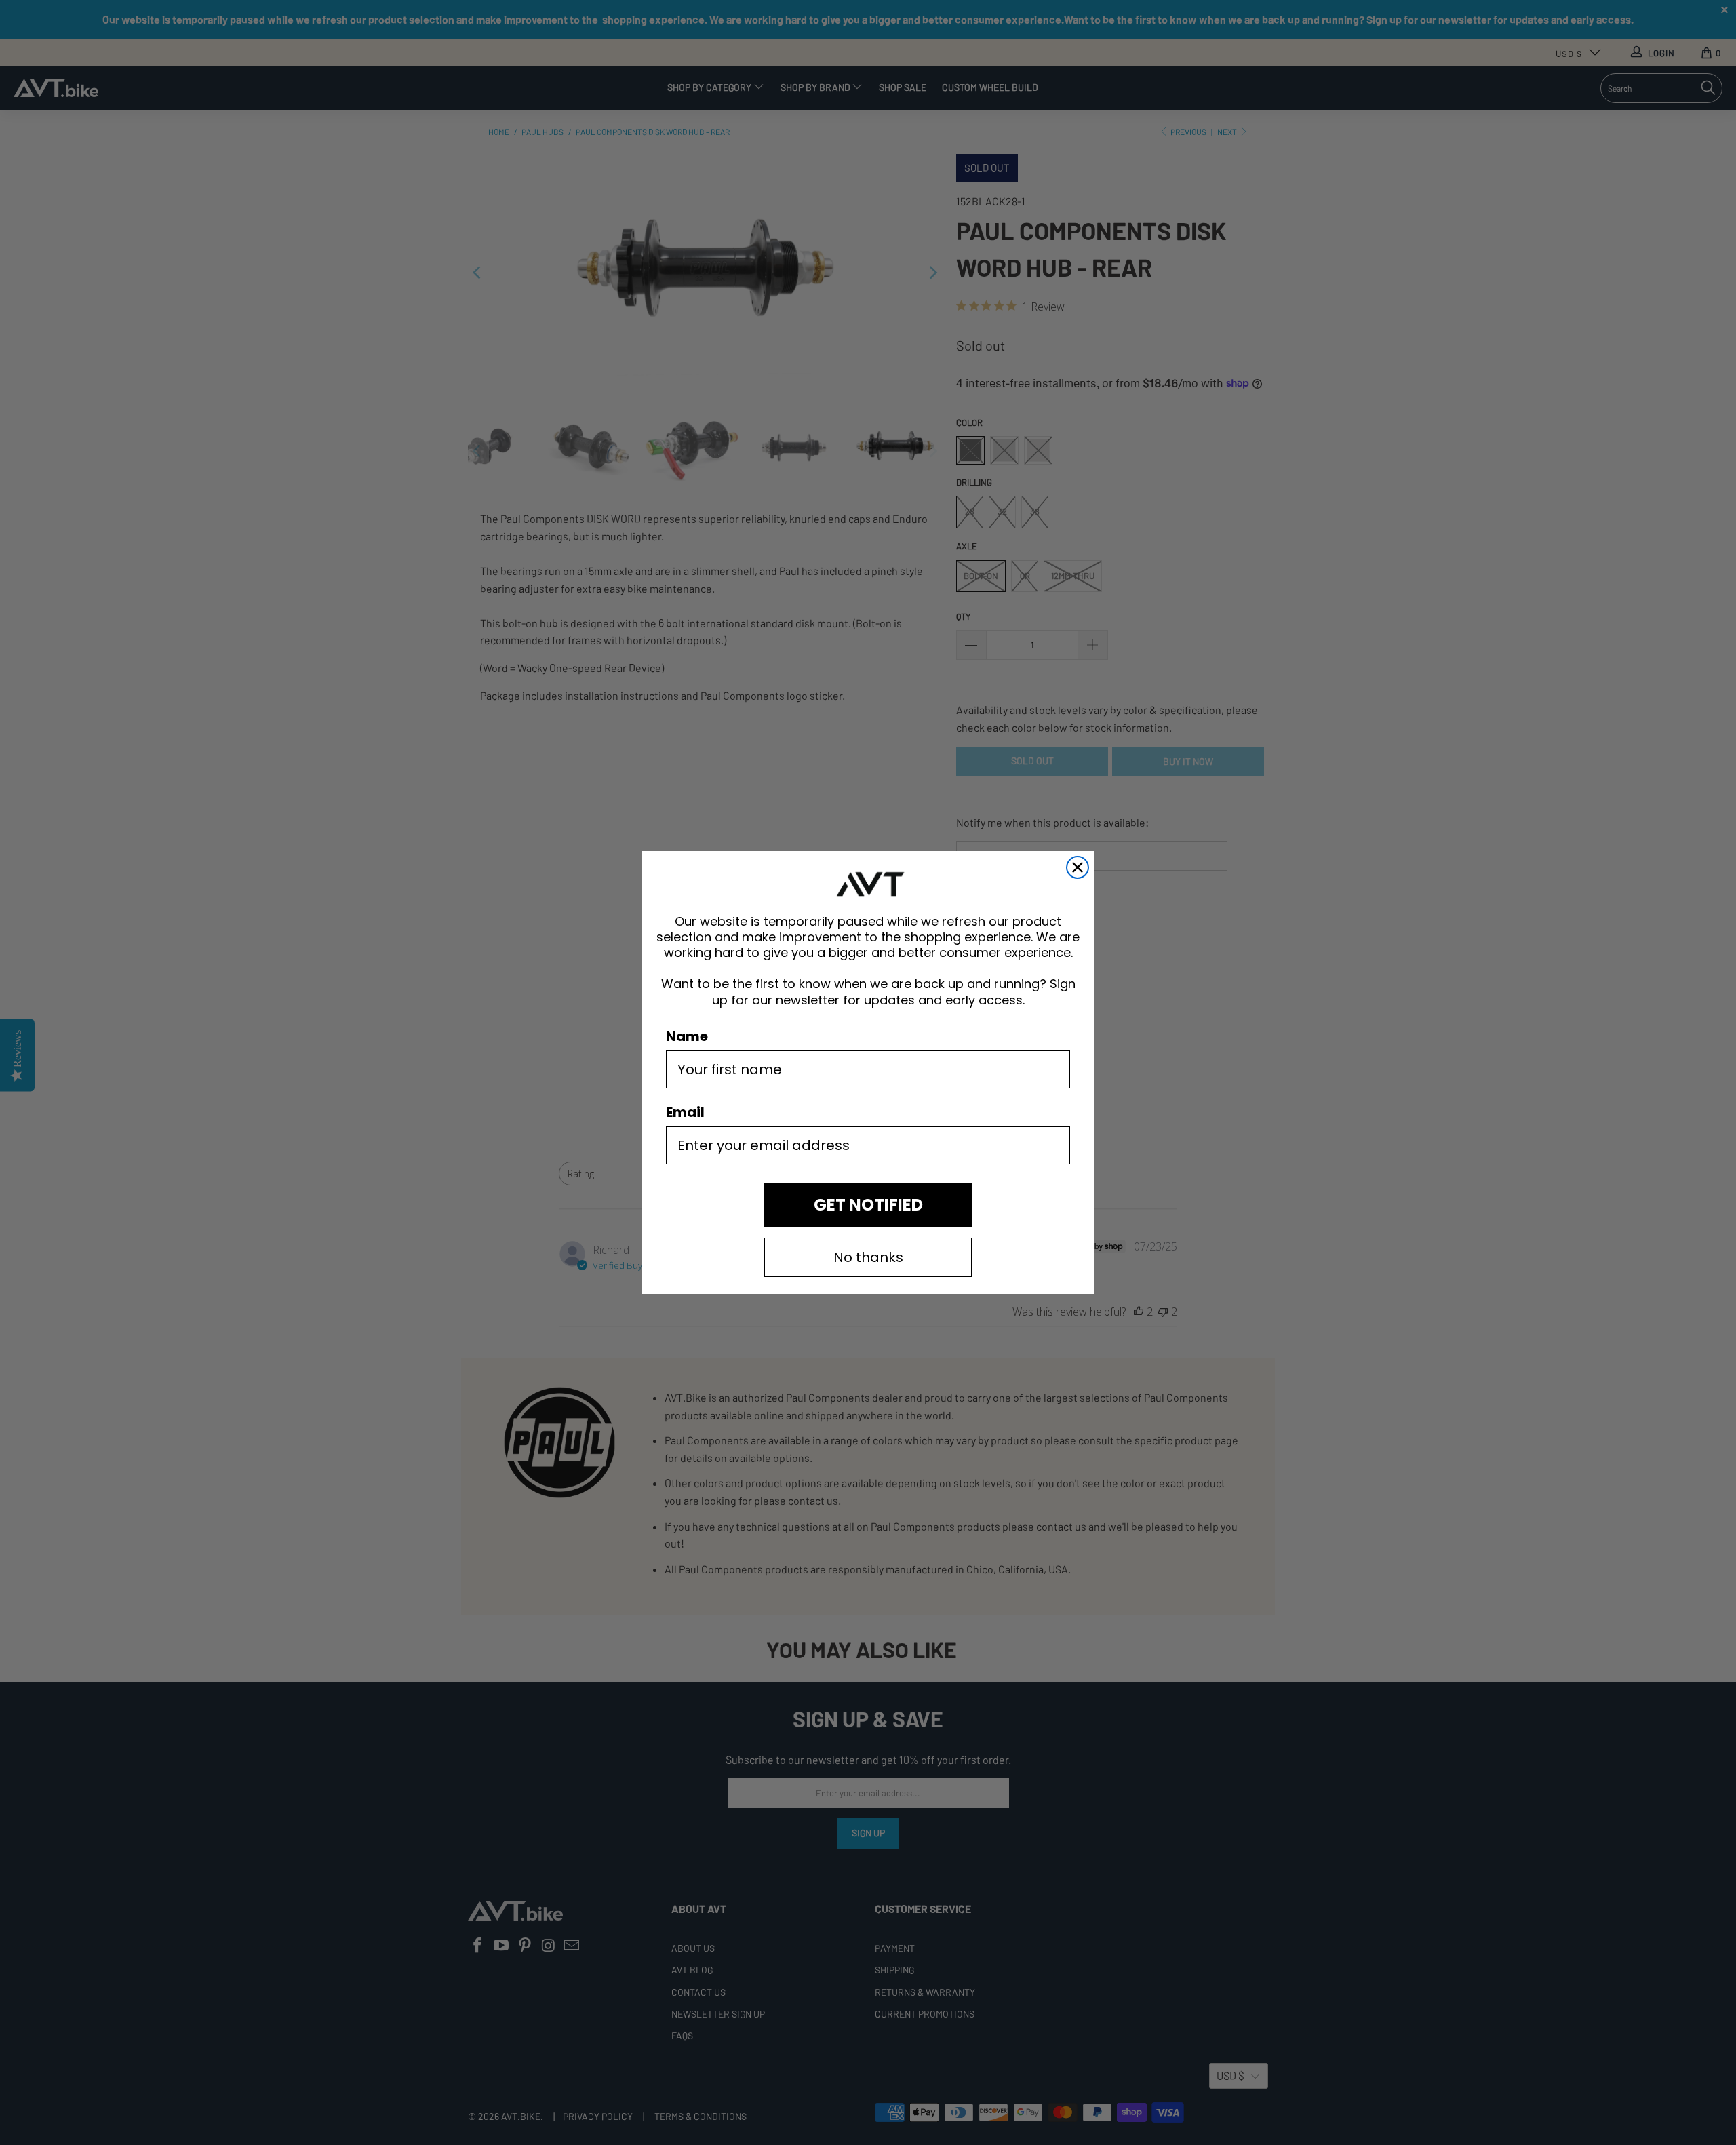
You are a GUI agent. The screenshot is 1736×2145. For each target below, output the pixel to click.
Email (685, 1112)
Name (687, 1036)
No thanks (868, 1257)
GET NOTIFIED (868, 1205)
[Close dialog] (1078, 867)
